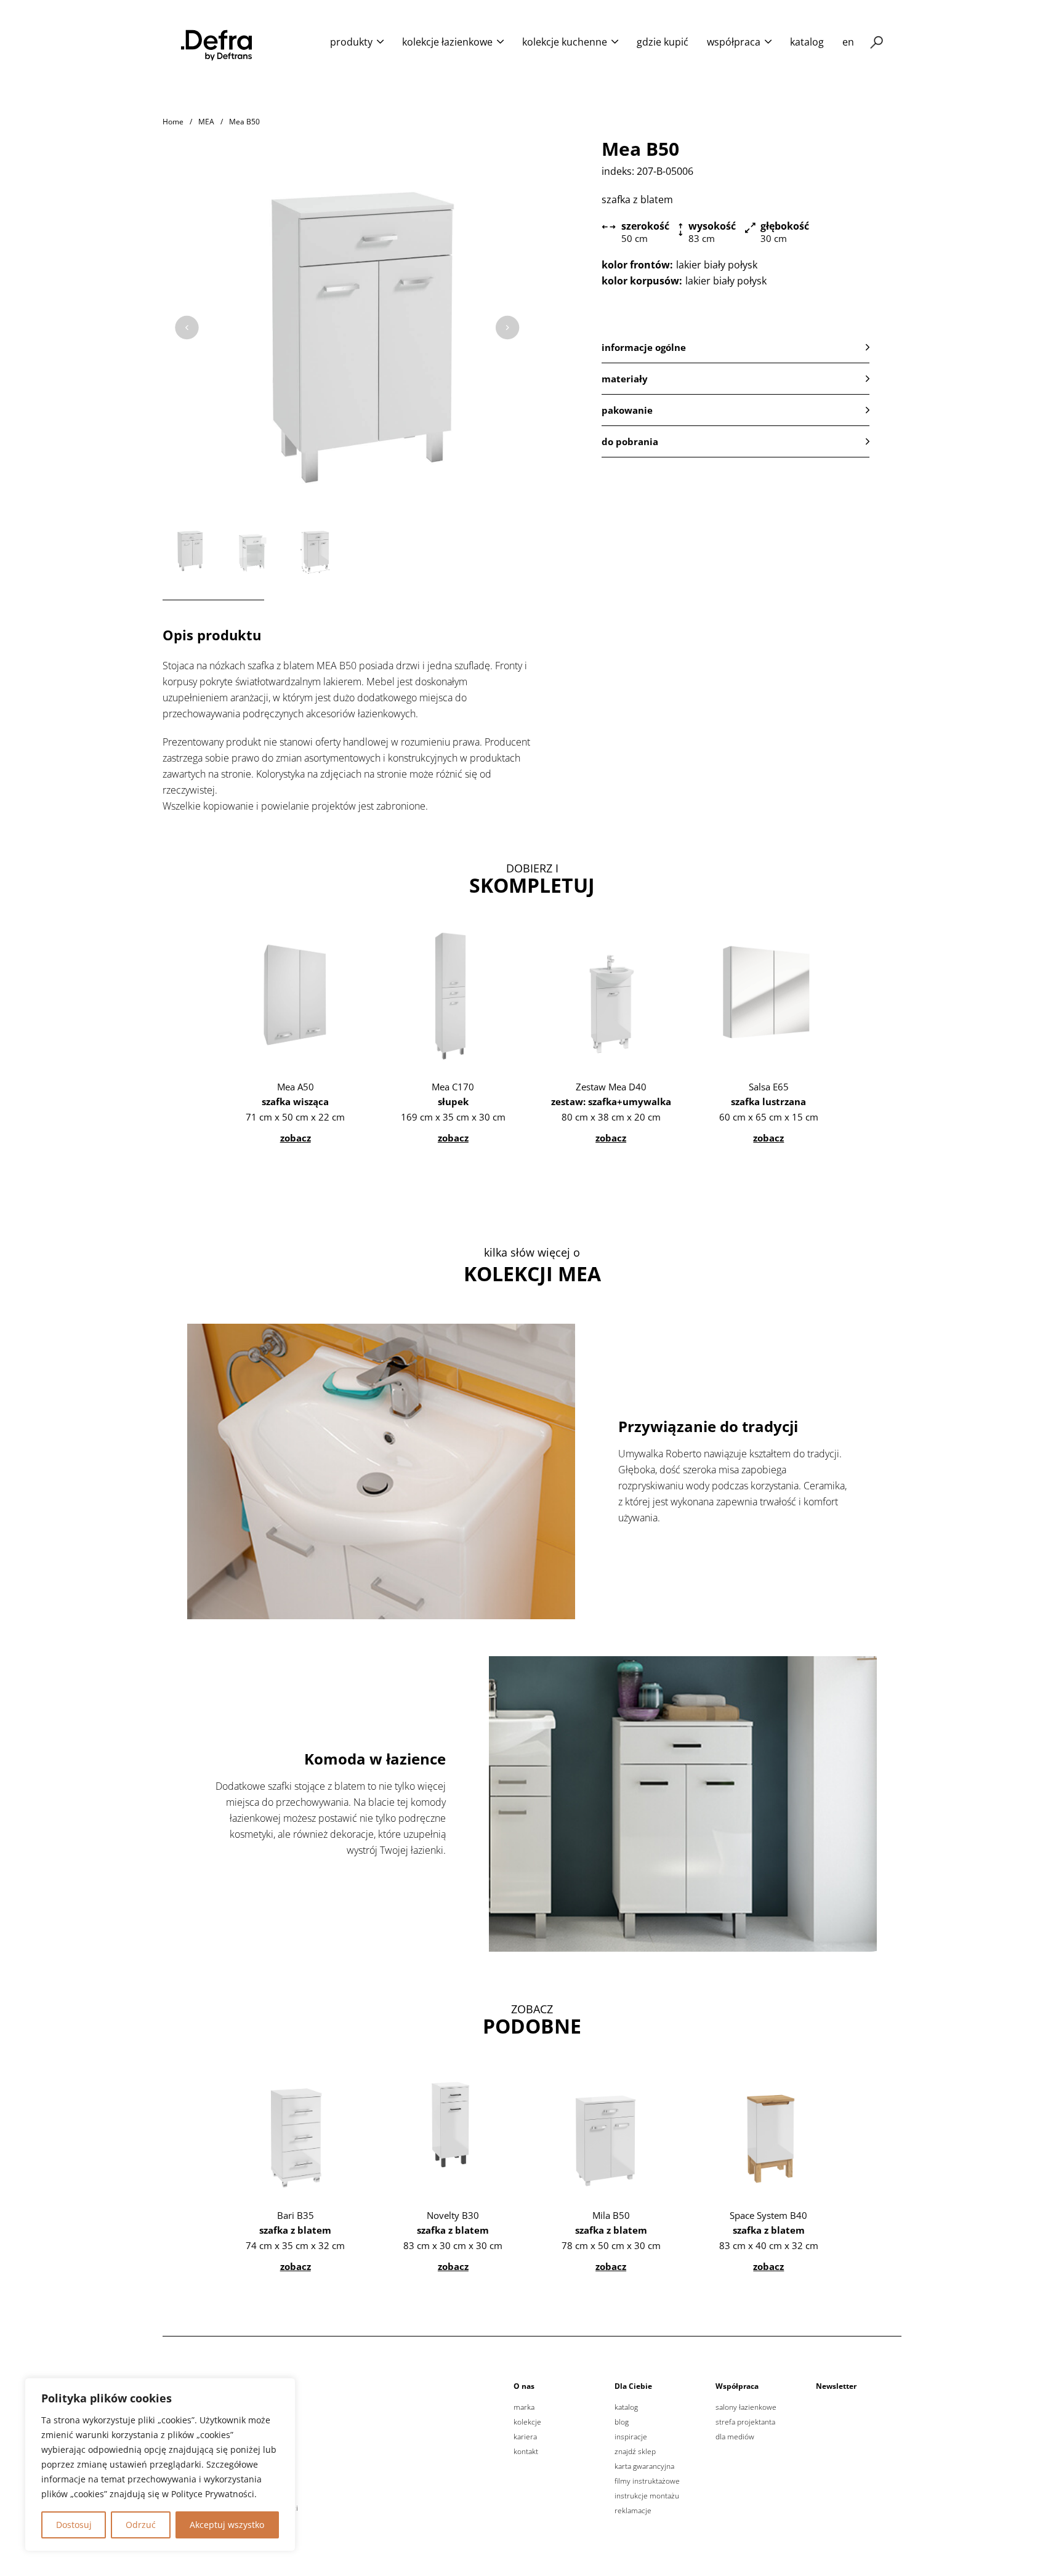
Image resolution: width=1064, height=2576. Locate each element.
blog (622, 2422)
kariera (525, 2437)
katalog (807, 42)
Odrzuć (141, 2525)
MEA (206, 122)
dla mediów (735, 2437)
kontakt (526, 2452)
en (848, 42)
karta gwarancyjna (644, 2466)
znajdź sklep (635, 2452)
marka (524, 2407)
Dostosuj (74, 2525)
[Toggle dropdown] (380, 42)
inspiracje (631, 2437)
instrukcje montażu (647, 2496)
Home (173, 122)
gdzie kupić (663, 42)
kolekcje (527, 2422)
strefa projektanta (745, 2422)
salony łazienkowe (746, 2407)
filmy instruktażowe (647, 2481)
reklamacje (633, 2511)
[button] (736, 347)
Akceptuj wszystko (227, 2525)
